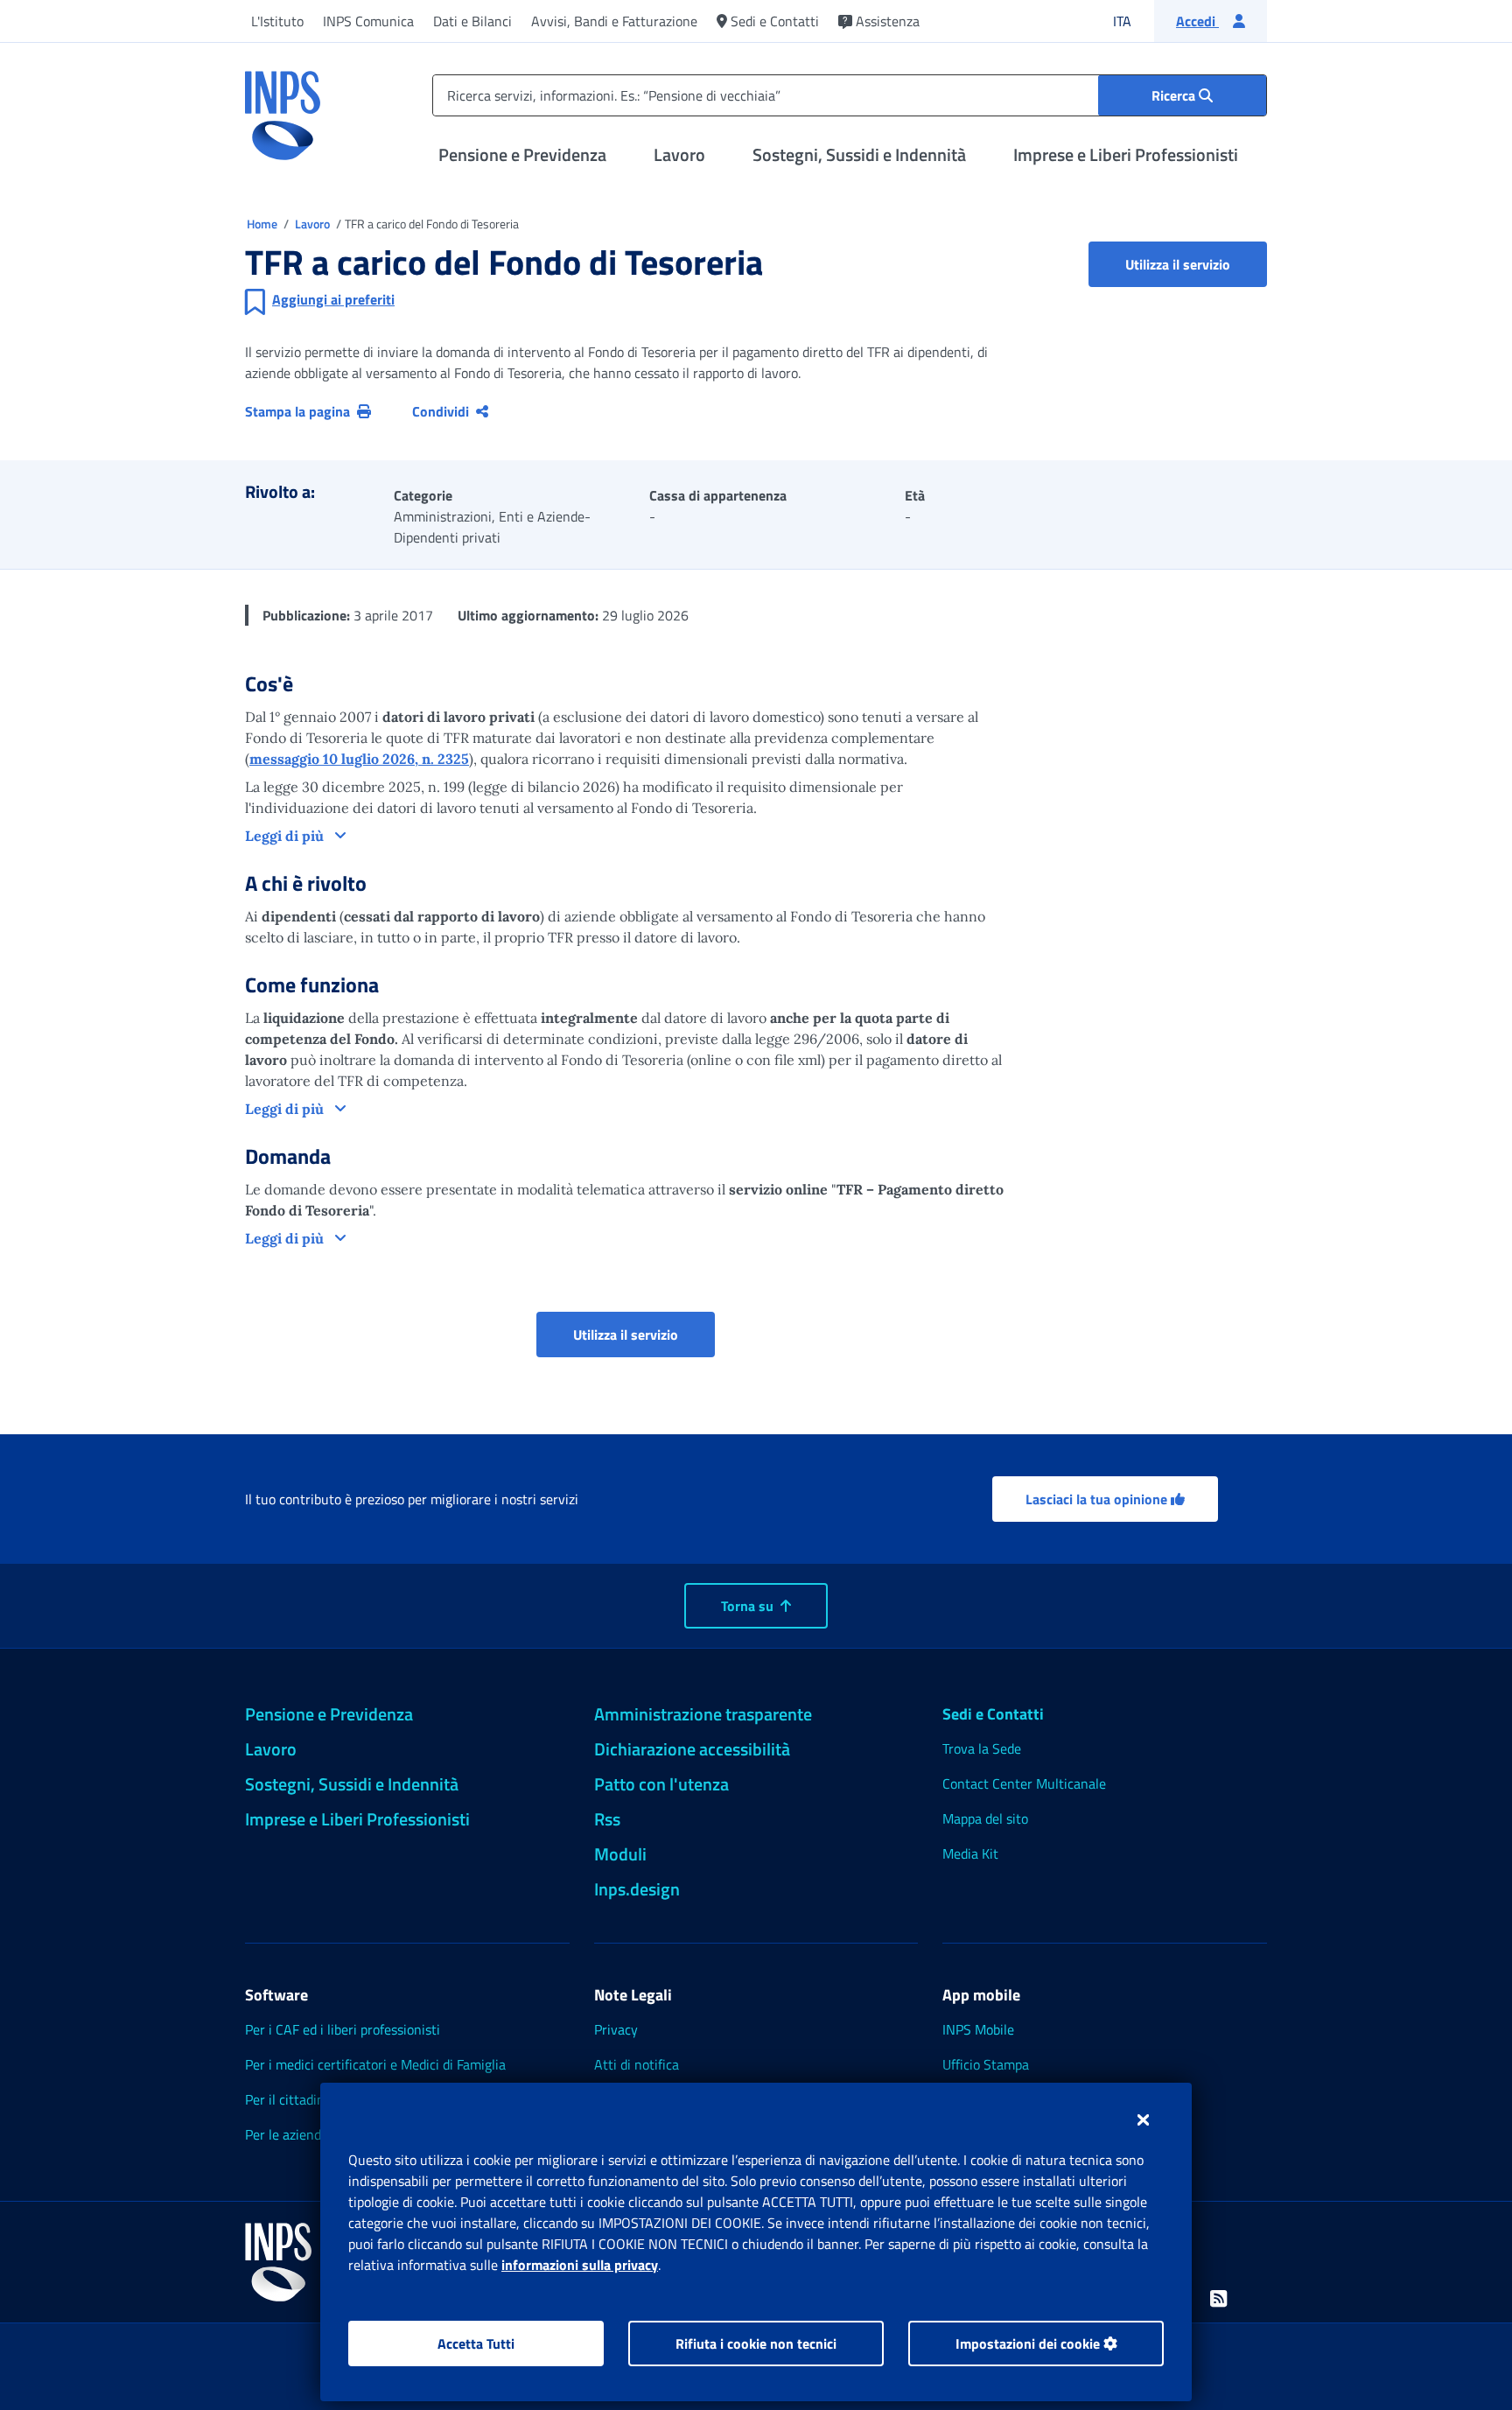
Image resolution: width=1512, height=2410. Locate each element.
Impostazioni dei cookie (1029, 2343)
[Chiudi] (1143, 2119)
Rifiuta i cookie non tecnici (756, 2343)
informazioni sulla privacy (580, 2265)
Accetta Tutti (476, 2343)
